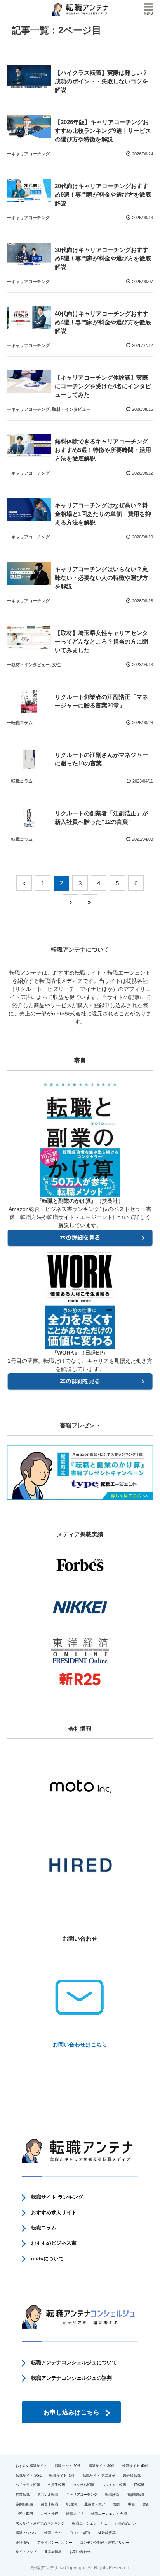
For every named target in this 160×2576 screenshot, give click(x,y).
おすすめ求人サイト (54, 2213)
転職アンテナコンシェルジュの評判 (71, 2378)
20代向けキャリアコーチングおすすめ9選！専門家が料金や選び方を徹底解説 (103, 194)
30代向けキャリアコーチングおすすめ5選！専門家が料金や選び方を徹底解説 (103, 258)
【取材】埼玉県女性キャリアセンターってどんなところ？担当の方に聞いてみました (101, 641)
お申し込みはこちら (71, 2412)
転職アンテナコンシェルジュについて (74, 2362)
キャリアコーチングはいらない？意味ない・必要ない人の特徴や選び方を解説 (101, 578)
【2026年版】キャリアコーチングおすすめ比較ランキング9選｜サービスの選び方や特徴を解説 (103, 131)
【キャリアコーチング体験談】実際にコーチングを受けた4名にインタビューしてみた (103, 386)
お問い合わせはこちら (80, 2045)
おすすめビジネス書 (54, 2243)
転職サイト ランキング (57, 2197)
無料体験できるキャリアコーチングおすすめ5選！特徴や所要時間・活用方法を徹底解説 (103, 450)
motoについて (47, 2258)
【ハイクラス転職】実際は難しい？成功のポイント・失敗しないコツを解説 (101, 81)
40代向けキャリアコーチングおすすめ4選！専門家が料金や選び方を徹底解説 (103, 322)
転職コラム (44, 2228)
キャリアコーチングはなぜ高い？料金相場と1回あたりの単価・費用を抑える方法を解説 (103, 514)
